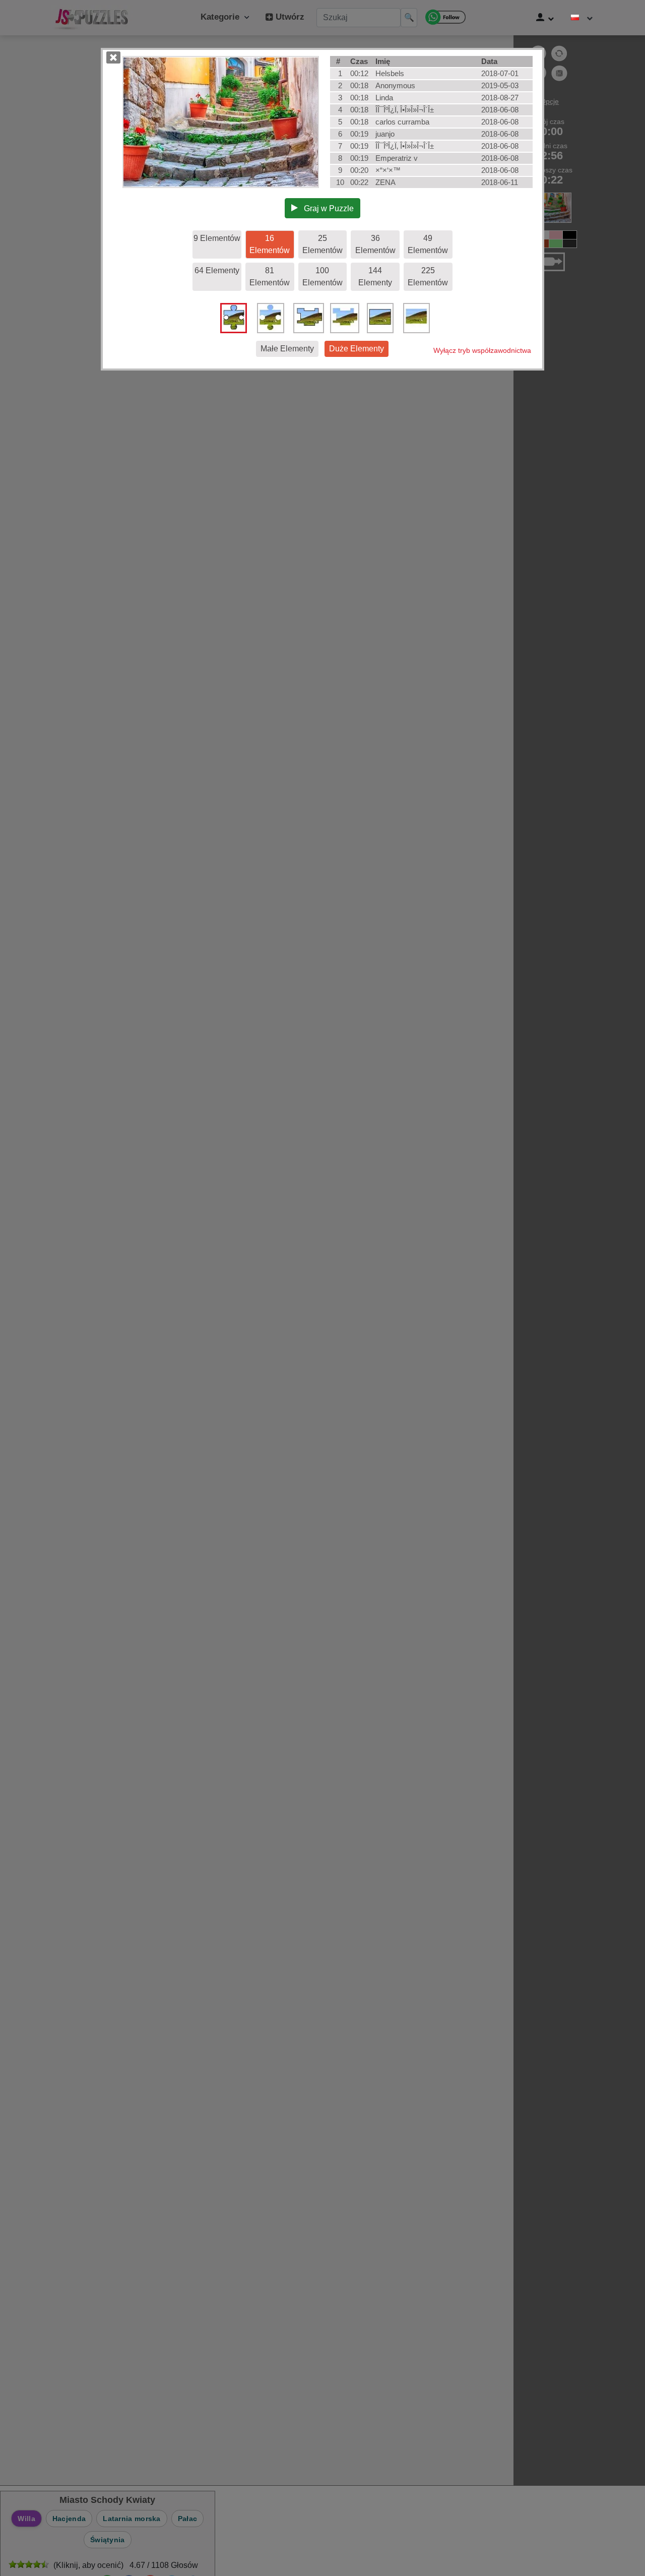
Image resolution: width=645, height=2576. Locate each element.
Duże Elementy (357, 349)
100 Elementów (322, 277)
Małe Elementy (287, 349)
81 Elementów (270, 277)
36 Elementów (375, 244)
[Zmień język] (582, 18)
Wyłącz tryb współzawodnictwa (482, 350)
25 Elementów (322, 244)
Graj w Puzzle (326, 208)
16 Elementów (270, 244)
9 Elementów (217, 238)
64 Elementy (217, 270)
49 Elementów (428, 244)
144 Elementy (375, 277)
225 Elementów (428, 277)
